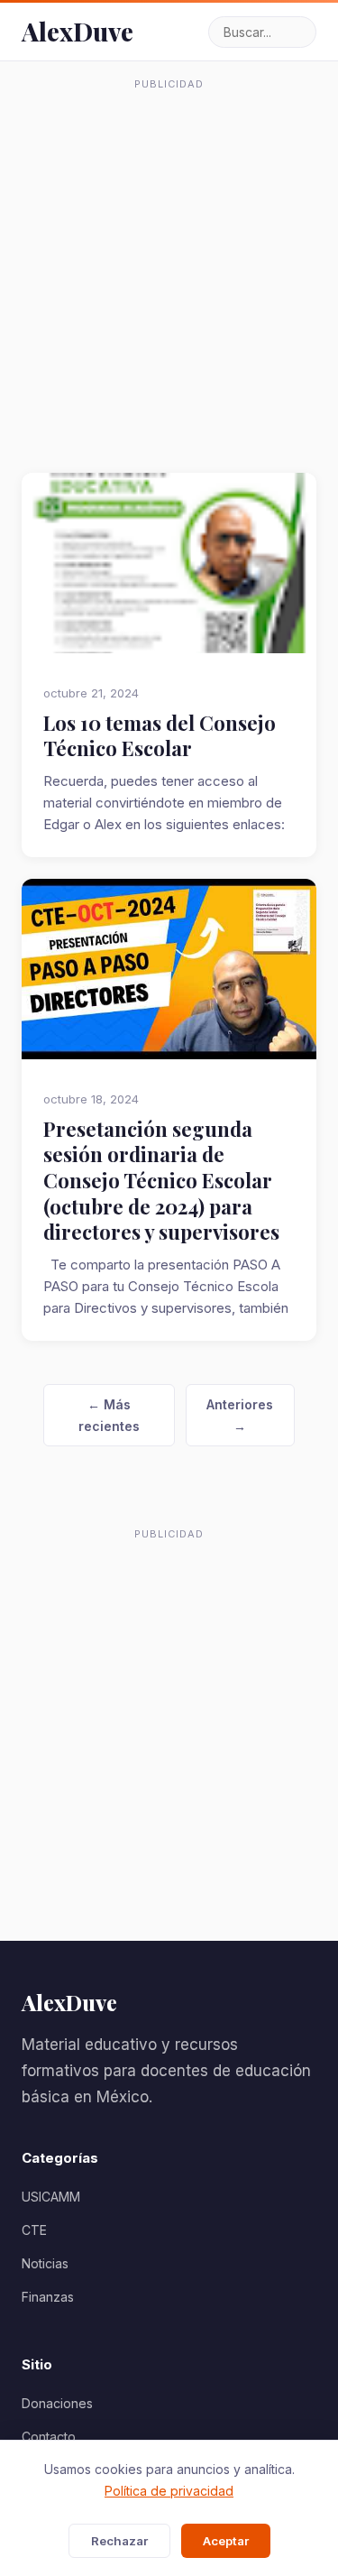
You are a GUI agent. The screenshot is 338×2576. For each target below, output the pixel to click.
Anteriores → (240, 1415)
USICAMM (51, 2197)
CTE (34, 2230)
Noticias (45, 2263)
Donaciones (57, 2403)
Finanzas (48, 2297)
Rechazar (119, 2541)
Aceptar (226, 2541)
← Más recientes (109, 1415)
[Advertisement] (169, 268)
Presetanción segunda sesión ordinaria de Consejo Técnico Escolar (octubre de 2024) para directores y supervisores (161, 1181)
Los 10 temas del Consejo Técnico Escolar (160, 736)
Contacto (49, 2437)
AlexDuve (78, 31)
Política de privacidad (169, 2491)
